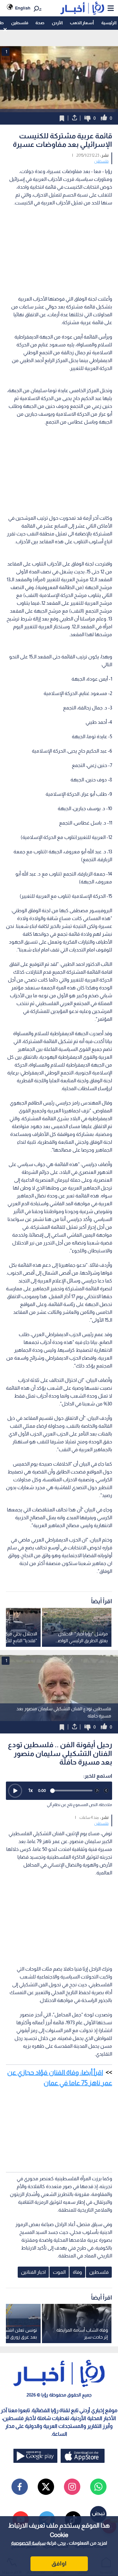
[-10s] (97, 1791)
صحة (40, 23)
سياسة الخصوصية (28, 2543)
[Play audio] (15, 1791)
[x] (46, 2487)
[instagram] (72, 2487)
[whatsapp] (98, 2487)
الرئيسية (109, 23)
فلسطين (20, 23)
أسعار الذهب (82, 23)
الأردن (57, 23)
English (23, 8)
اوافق (59, 2564)
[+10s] (106, 1791)
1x (30, 1790)
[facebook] (20, 2487)
